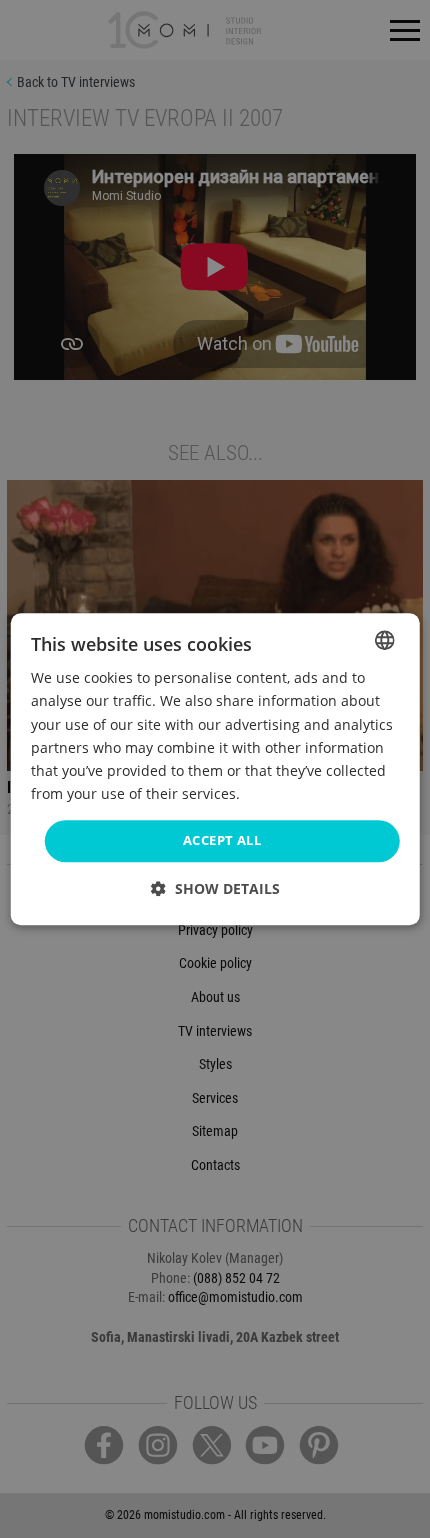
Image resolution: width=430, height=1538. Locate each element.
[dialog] (215, 769)
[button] (215, 888)
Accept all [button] (222, 840)
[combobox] (384, 640)
